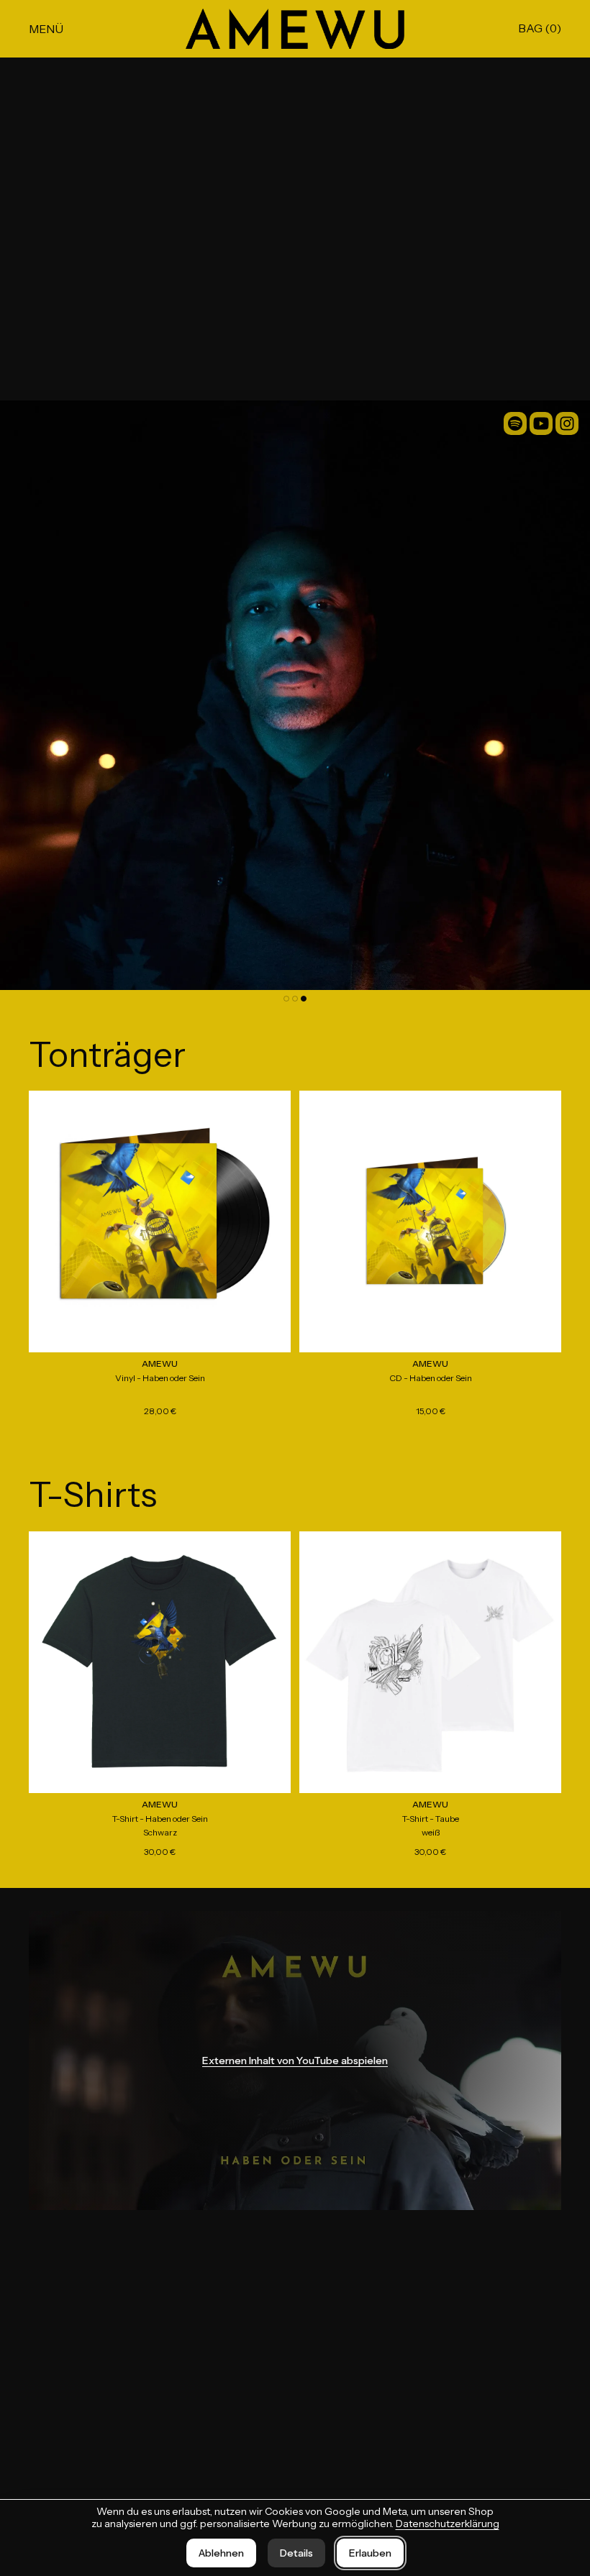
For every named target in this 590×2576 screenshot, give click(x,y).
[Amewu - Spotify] (515, 423)
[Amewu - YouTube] (541, 423)
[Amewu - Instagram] (567, 423)
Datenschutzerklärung (448, 2524)
